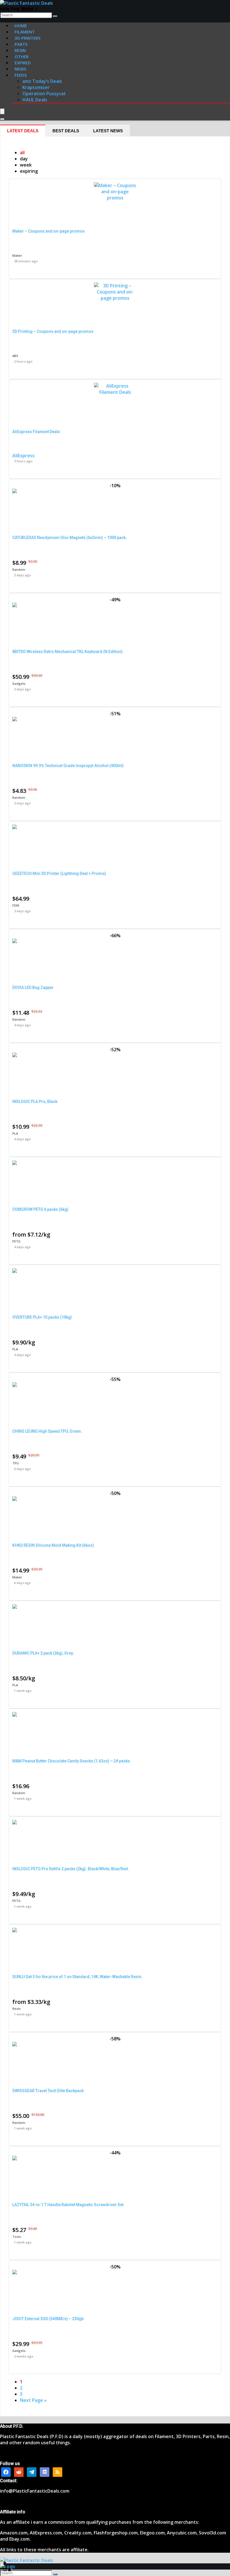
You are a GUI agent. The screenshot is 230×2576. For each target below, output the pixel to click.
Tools (17, 2237)
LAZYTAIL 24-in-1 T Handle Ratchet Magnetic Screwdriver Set (68, 2205)
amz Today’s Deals (42, 81)
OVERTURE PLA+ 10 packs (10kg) (42, 1317)
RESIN (20, 50)
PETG (16, 1241)
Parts (21, 44)
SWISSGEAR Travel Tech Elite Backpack (48, 2091)
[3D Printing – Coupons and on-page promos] (115, 298)
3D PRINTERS (27, 38)
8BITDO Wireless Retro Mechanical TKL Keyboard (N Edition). (68, 652)
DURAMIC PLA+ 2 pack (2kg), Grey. (43, 1653)
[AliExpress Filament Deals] (115, 392)
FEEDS (21, 75)
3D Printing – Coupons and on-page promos (53, 331)
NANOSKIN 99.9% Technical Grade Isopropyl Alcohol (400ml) (68, 766)
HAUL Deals (35, 100)
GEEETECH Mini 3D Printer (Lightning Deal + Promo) (59, 873)
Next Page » (33, 2400)
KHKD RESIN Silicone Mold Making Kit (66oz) (53, 1545)
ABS (15, 356)
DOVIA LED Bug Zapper (33, 987)
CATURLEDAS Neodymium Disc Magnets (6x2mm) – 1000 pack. (70, 538)
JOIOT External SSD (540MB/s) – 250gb (48, 2319)
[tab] (23, 131)
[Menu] (2, 111)
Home (21, 26)
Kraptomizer (36, 87)
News (20, 69)
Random (19, 569)
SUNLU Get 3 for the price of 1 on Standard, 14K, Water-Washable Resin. (77, 1977)
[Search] (55, 16)
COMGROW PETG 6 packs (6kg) (40, 1209)
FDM (16, 905)
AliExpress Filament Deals (36, 432)
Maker (17, 255)
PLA (15, 1133)
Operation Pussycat (44, 94)
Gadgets (19, 683)
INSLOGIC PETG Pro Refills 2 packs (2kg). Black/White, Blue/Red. (71, 1869)
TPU (16, 1463)
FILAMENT (25, 32)
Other (22, 56)
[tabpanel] (115, 1276)
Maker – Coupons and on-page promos (49, 231)
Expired (23, 63)
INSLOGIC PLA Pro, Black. (35, 1102)
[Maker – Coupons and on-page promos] (115, 198)
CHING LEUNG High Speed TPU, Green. (47, 1431)
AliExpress (23, 456)
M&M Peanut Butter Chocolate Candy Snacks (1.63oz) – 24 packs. (72, 1761)
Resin (17, 2009)
